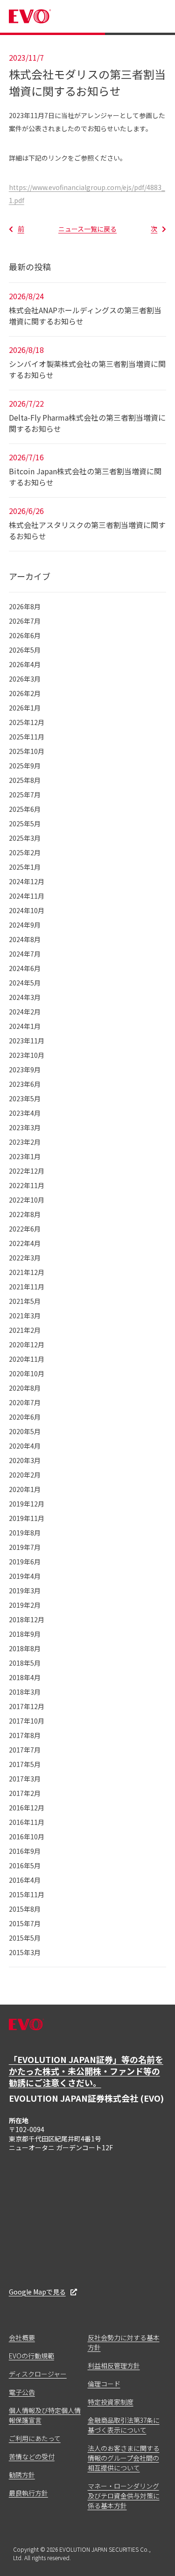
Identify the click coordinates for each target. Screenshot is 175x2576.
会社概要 (22, 2337)
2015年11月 (27, 1894)
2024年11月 (27, 896)
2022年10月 (27, 1200)
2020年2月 (25, 1475)
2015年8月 (25, 1909)
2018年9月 (25, 1634)
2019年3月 (25, 1591)
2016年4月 (25, 1880)
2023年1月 (25, 1156)
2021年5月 (25, 1301)
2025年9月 (25, 766)
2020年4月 (25, 1446)
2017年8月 (25, 1735)
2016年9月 (25, 1851)
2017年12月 (27, 1706)
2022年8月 (25, 1214)
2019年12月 (27, 1504)
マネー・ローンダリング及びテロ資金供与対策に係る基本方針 (124, 2496)
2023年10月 (27, 1055)
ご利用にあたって (35, 2438)
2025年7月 (25, 795)
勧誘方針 (22, 2475)
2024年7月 (25, 954)
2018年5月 (25, 1663)
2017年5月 (25, 1764)
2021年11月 (27, 1287)
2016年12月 (27, 1808)
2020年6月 (25, 1417)
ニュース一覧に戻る (87, 229)
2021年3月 (25, 1316)
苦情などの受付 (32, 2456)
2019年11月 (27, 1518)
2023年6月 (25, 1084)
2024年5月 (25, 983)
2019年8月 (25, 1533)
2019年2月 (25, 1605)
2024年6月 (25, 968)
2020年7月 (25, 1402)
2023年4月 (25, 1113)
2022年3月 (25, 1258)
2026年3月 (25, 679)
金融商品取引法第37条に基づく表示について (124, 2425)
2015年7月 (25, 1923)
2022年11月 (27, 1185)
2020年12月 (27, 1344)
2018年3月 (25, 1692)
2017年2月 (25, 1793)
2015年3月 (25, 1952)
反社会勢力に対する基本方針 (124, 2342)
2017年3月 (25, 1779)
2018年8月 (25, 1648)
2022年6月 (25, 1229)
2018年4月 (25, 1677)
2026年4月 (25, 664)
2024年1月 (25, 1026)
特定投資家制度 (111, 2402)
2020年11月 (27, 1359)
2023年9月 (25, 1070)
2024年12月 (27, 881)
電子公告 (22, 2392)
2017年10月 (27, 1721)
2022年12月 (27, 1171)
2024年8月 (25, 939)
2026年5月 (25, 650)
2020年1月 (25, 1489)
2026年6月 (25, 635)
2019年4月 (25, 1576)
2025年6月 (25, 809)
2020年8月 (25, 1388)
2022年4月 (25, 1243)
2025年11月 (27, 737)
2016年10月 (27, 1837)
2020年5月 (25, 1431)
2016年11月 (27, 1822)
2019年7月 (25, 1547)
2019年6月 (25, 1562)
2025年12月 (27, 722)
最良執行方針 (28, 2493)
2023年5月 (25, 1098)
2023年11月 (27, 1041)
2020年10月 (27, 1373)
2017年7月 (25, 1750)
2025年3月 (25, 838)
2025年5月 (25, 823)
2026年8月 (25, 606)
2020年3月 (25, 1460)
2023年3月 (25, 1127)
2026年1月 (25, 708)
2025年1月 (25, 867)
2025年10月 (27, 751)
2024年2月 (25, 1012)
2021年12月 (27, 1272)
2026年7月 (25, 621)
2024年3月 (25, 997)
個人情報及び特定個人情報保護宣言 (45, 2415)
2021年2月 (25, 1330)
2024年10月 (27, 910)
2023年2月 (25, 1142)
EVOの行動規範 (31, 2356)
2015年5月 (25, 1938)
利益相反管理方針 (114, 2365)
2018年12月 (27, 1619)
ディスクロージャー (38, 2374)
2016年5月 (25, 1865)
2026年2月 (25, 693)
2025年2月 (25, 852)
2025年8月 (25, 780)
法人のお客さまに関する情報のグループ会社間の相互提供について (124, 2458)
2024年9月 (25, 925)
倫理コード (104, 2384)
